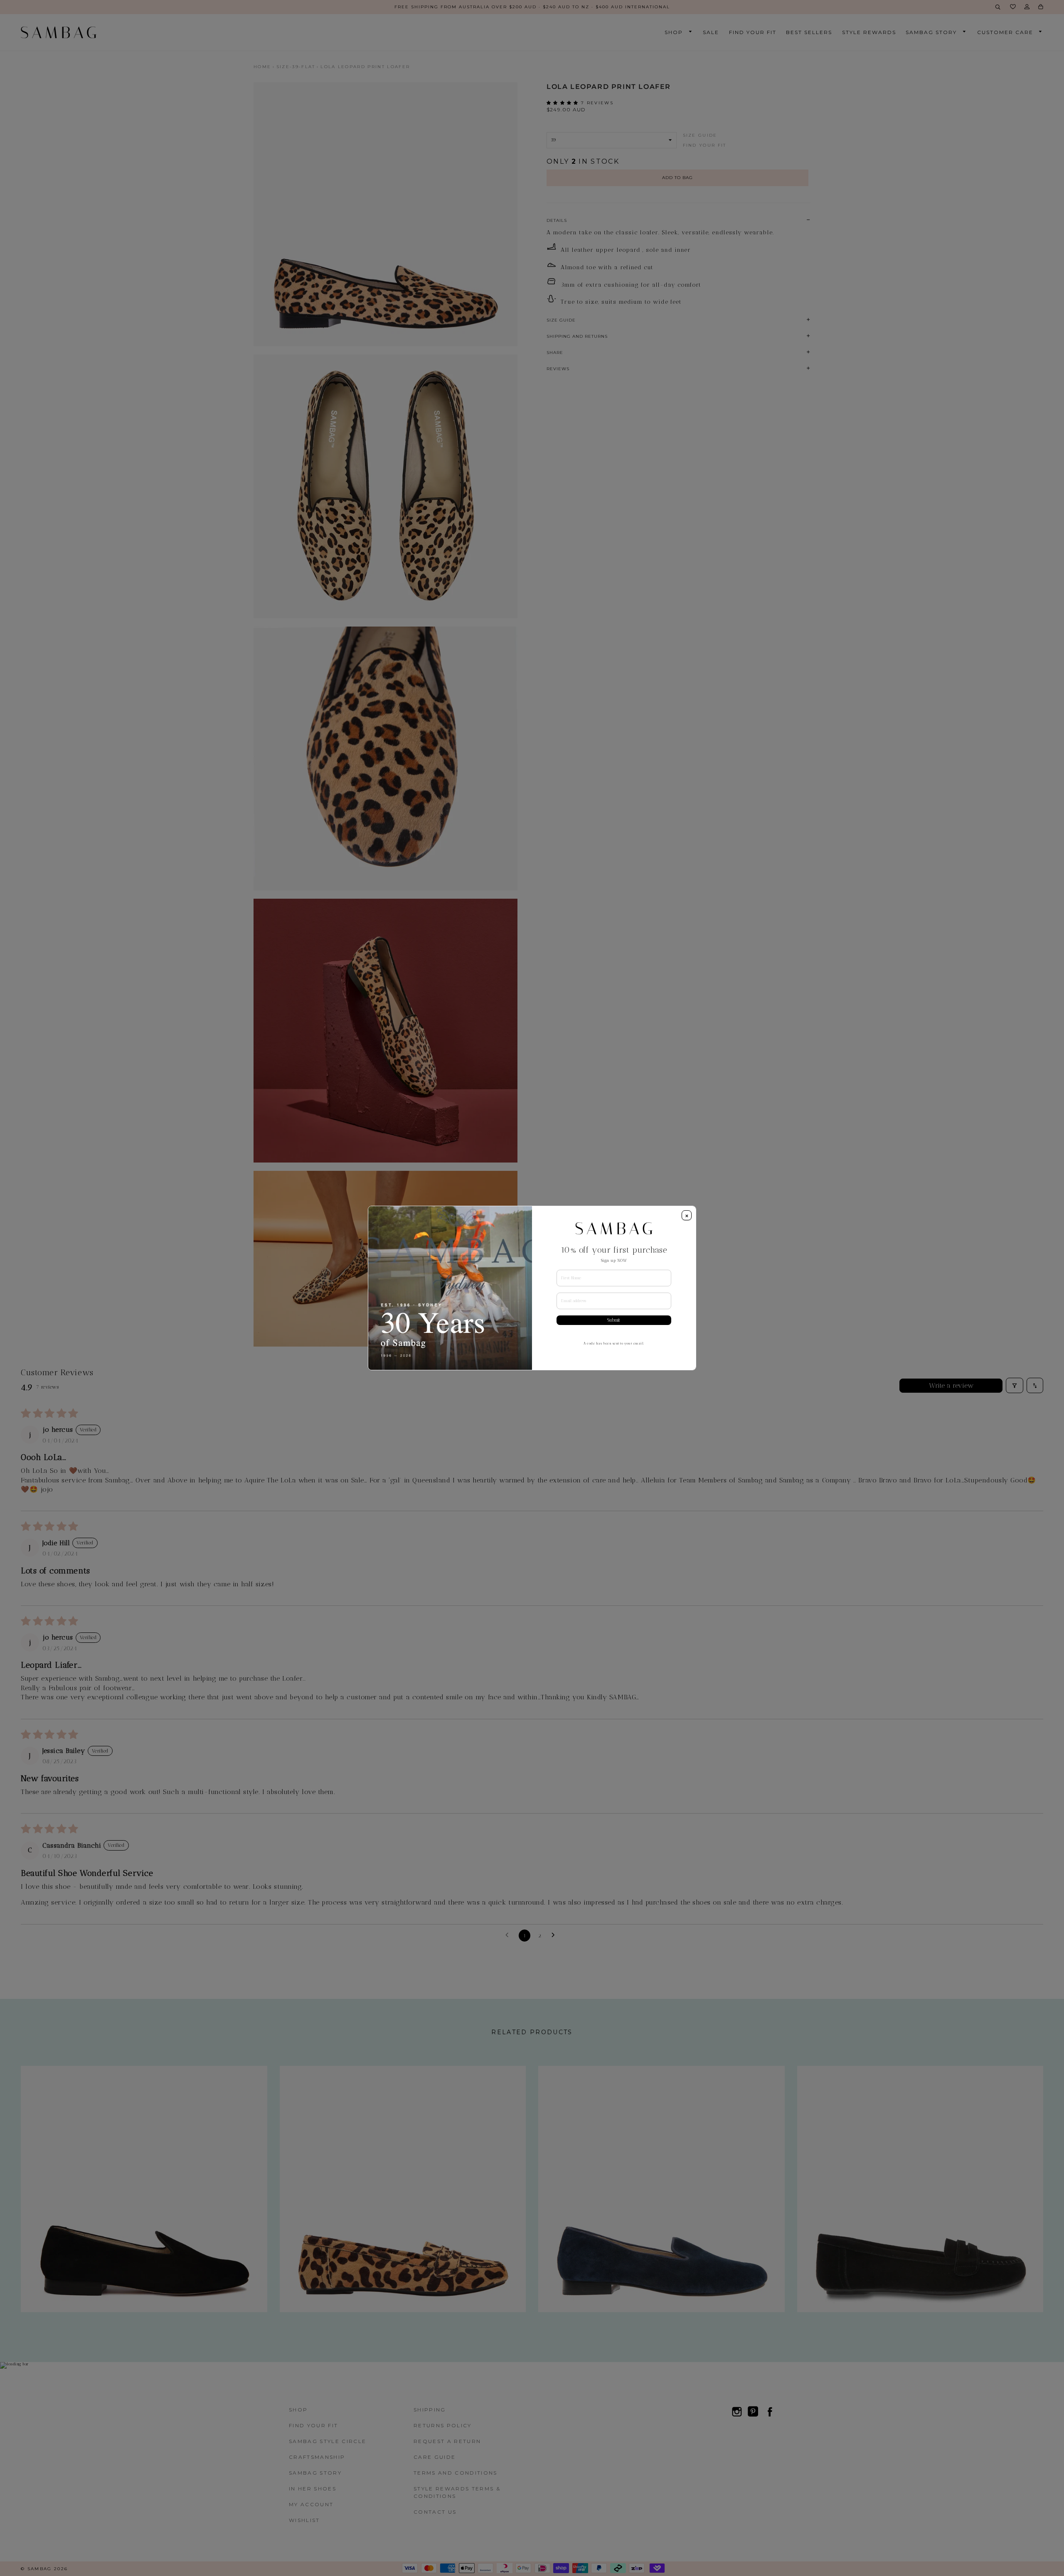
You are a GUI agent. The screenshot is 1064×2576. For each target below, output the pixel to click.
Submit (614, 1320)
